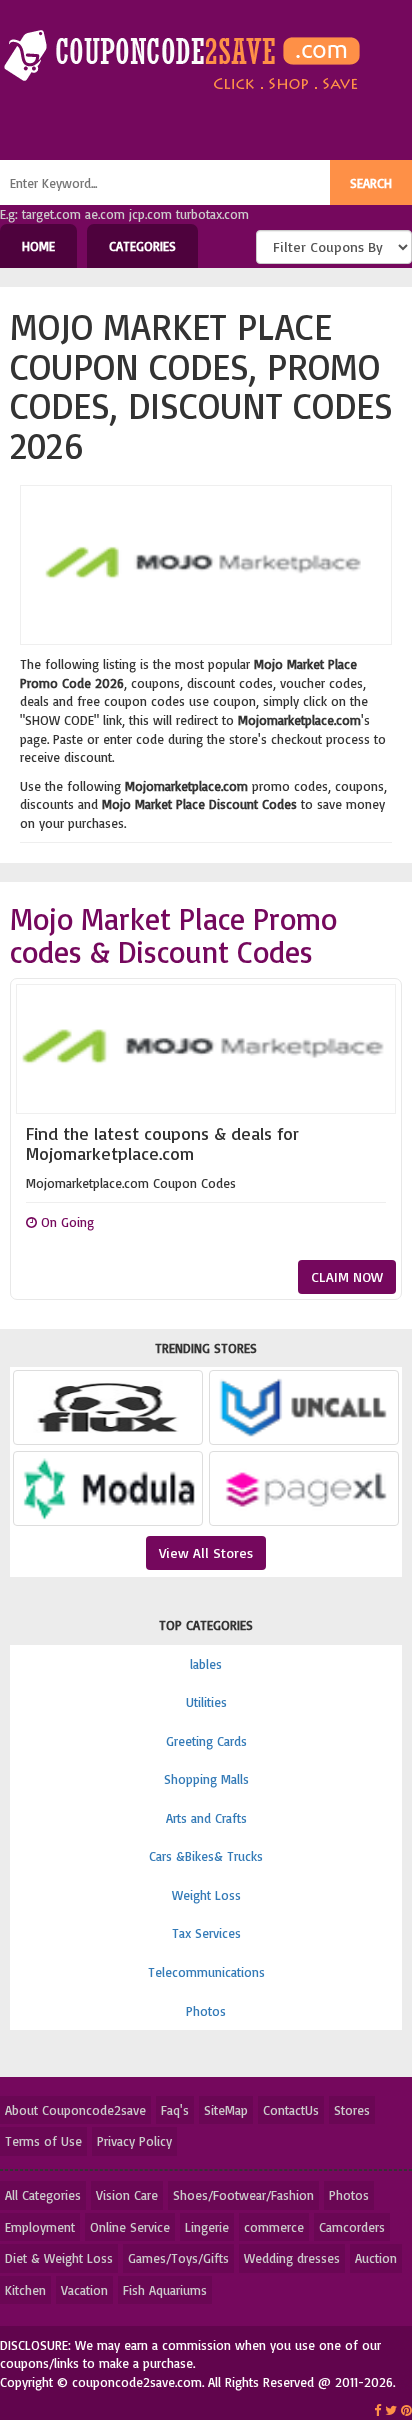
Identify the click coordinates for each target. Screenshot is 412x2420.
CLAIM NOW (347, 1276)
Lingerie (207, 2227)
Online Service (130, 2227)
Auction (376, 2258)
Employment (40, 2227)
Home (38, 246)
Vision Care (127, 2195)
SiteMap (226, 2110)
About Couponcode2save (75, 2110)
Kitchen (25, 2290)
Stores (352, 2110)
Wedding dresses (292, 2258)
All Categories (43, 2195)
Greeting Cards (206, 1741)
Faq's (175, 2110)
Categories (142, 246)
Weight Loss (206, 1895)
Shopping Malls (206, 1779)
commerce (274, 2227)
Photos (206, 2011)
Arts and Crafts (206, 1818)
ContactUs (291, 2110)
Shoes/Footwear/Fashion (243, 2195)
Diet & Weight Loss (59, 2258)
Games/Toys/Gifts (178, 2258)
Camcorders (352, 2227)
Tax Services (206, 1933)
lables (206, 1664)
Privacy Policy (134, 2141)
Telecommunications (206, 1972)
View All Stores (206, 1552)
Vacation (84, 2290)
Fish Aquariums (165, 2290)
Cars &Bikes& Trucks (206, 1856)
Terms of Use (43, 2141)
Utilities (206, 1702)
